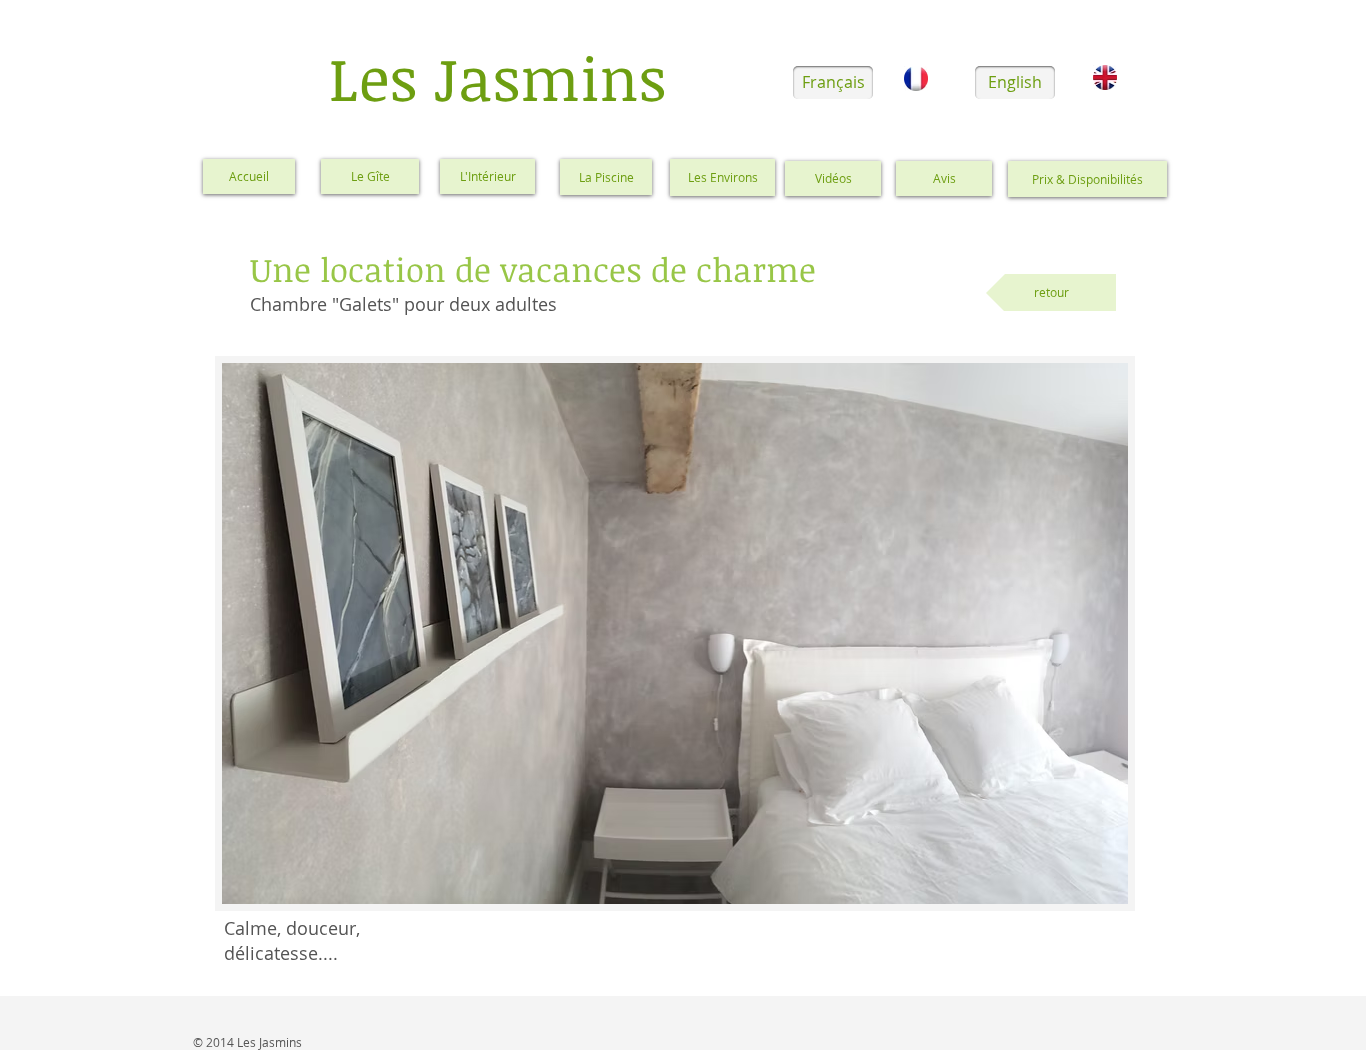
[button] (675, 633)
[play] (1086, 886)
